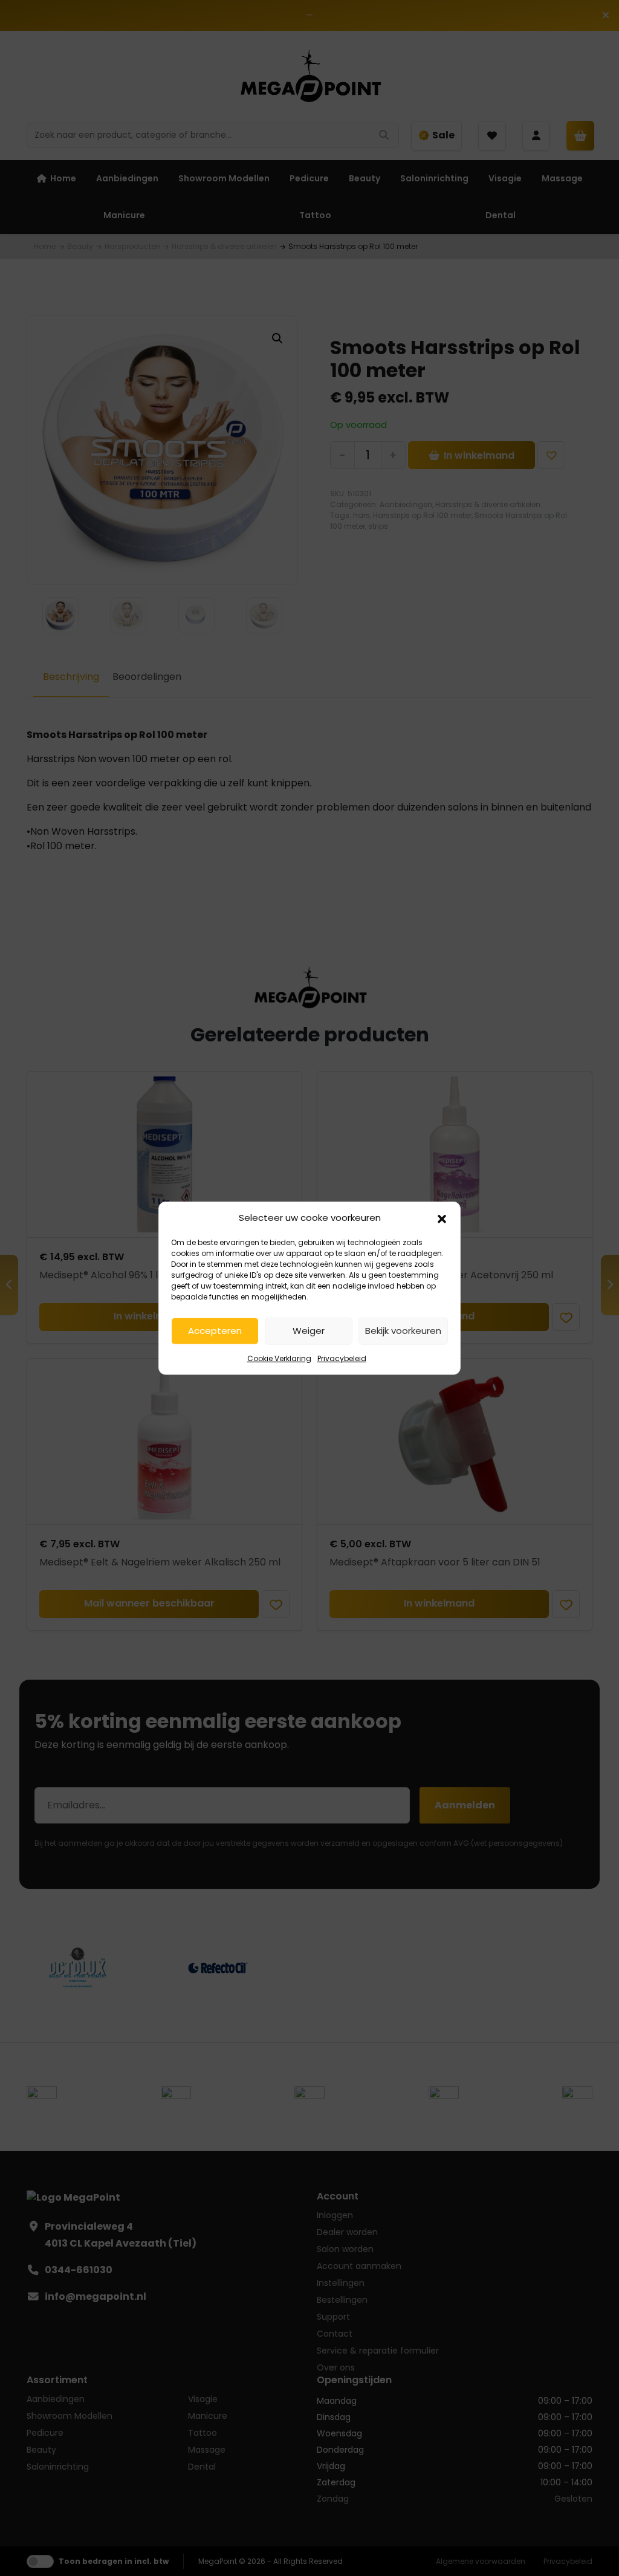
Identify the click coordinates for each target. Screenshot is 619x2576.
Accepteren (215, 1331)
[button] (442, 1218)
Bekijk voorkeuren (403, 1331)
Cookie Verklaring (279, 1358)
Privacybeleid (342, 1358)
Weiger (309, 1331)
